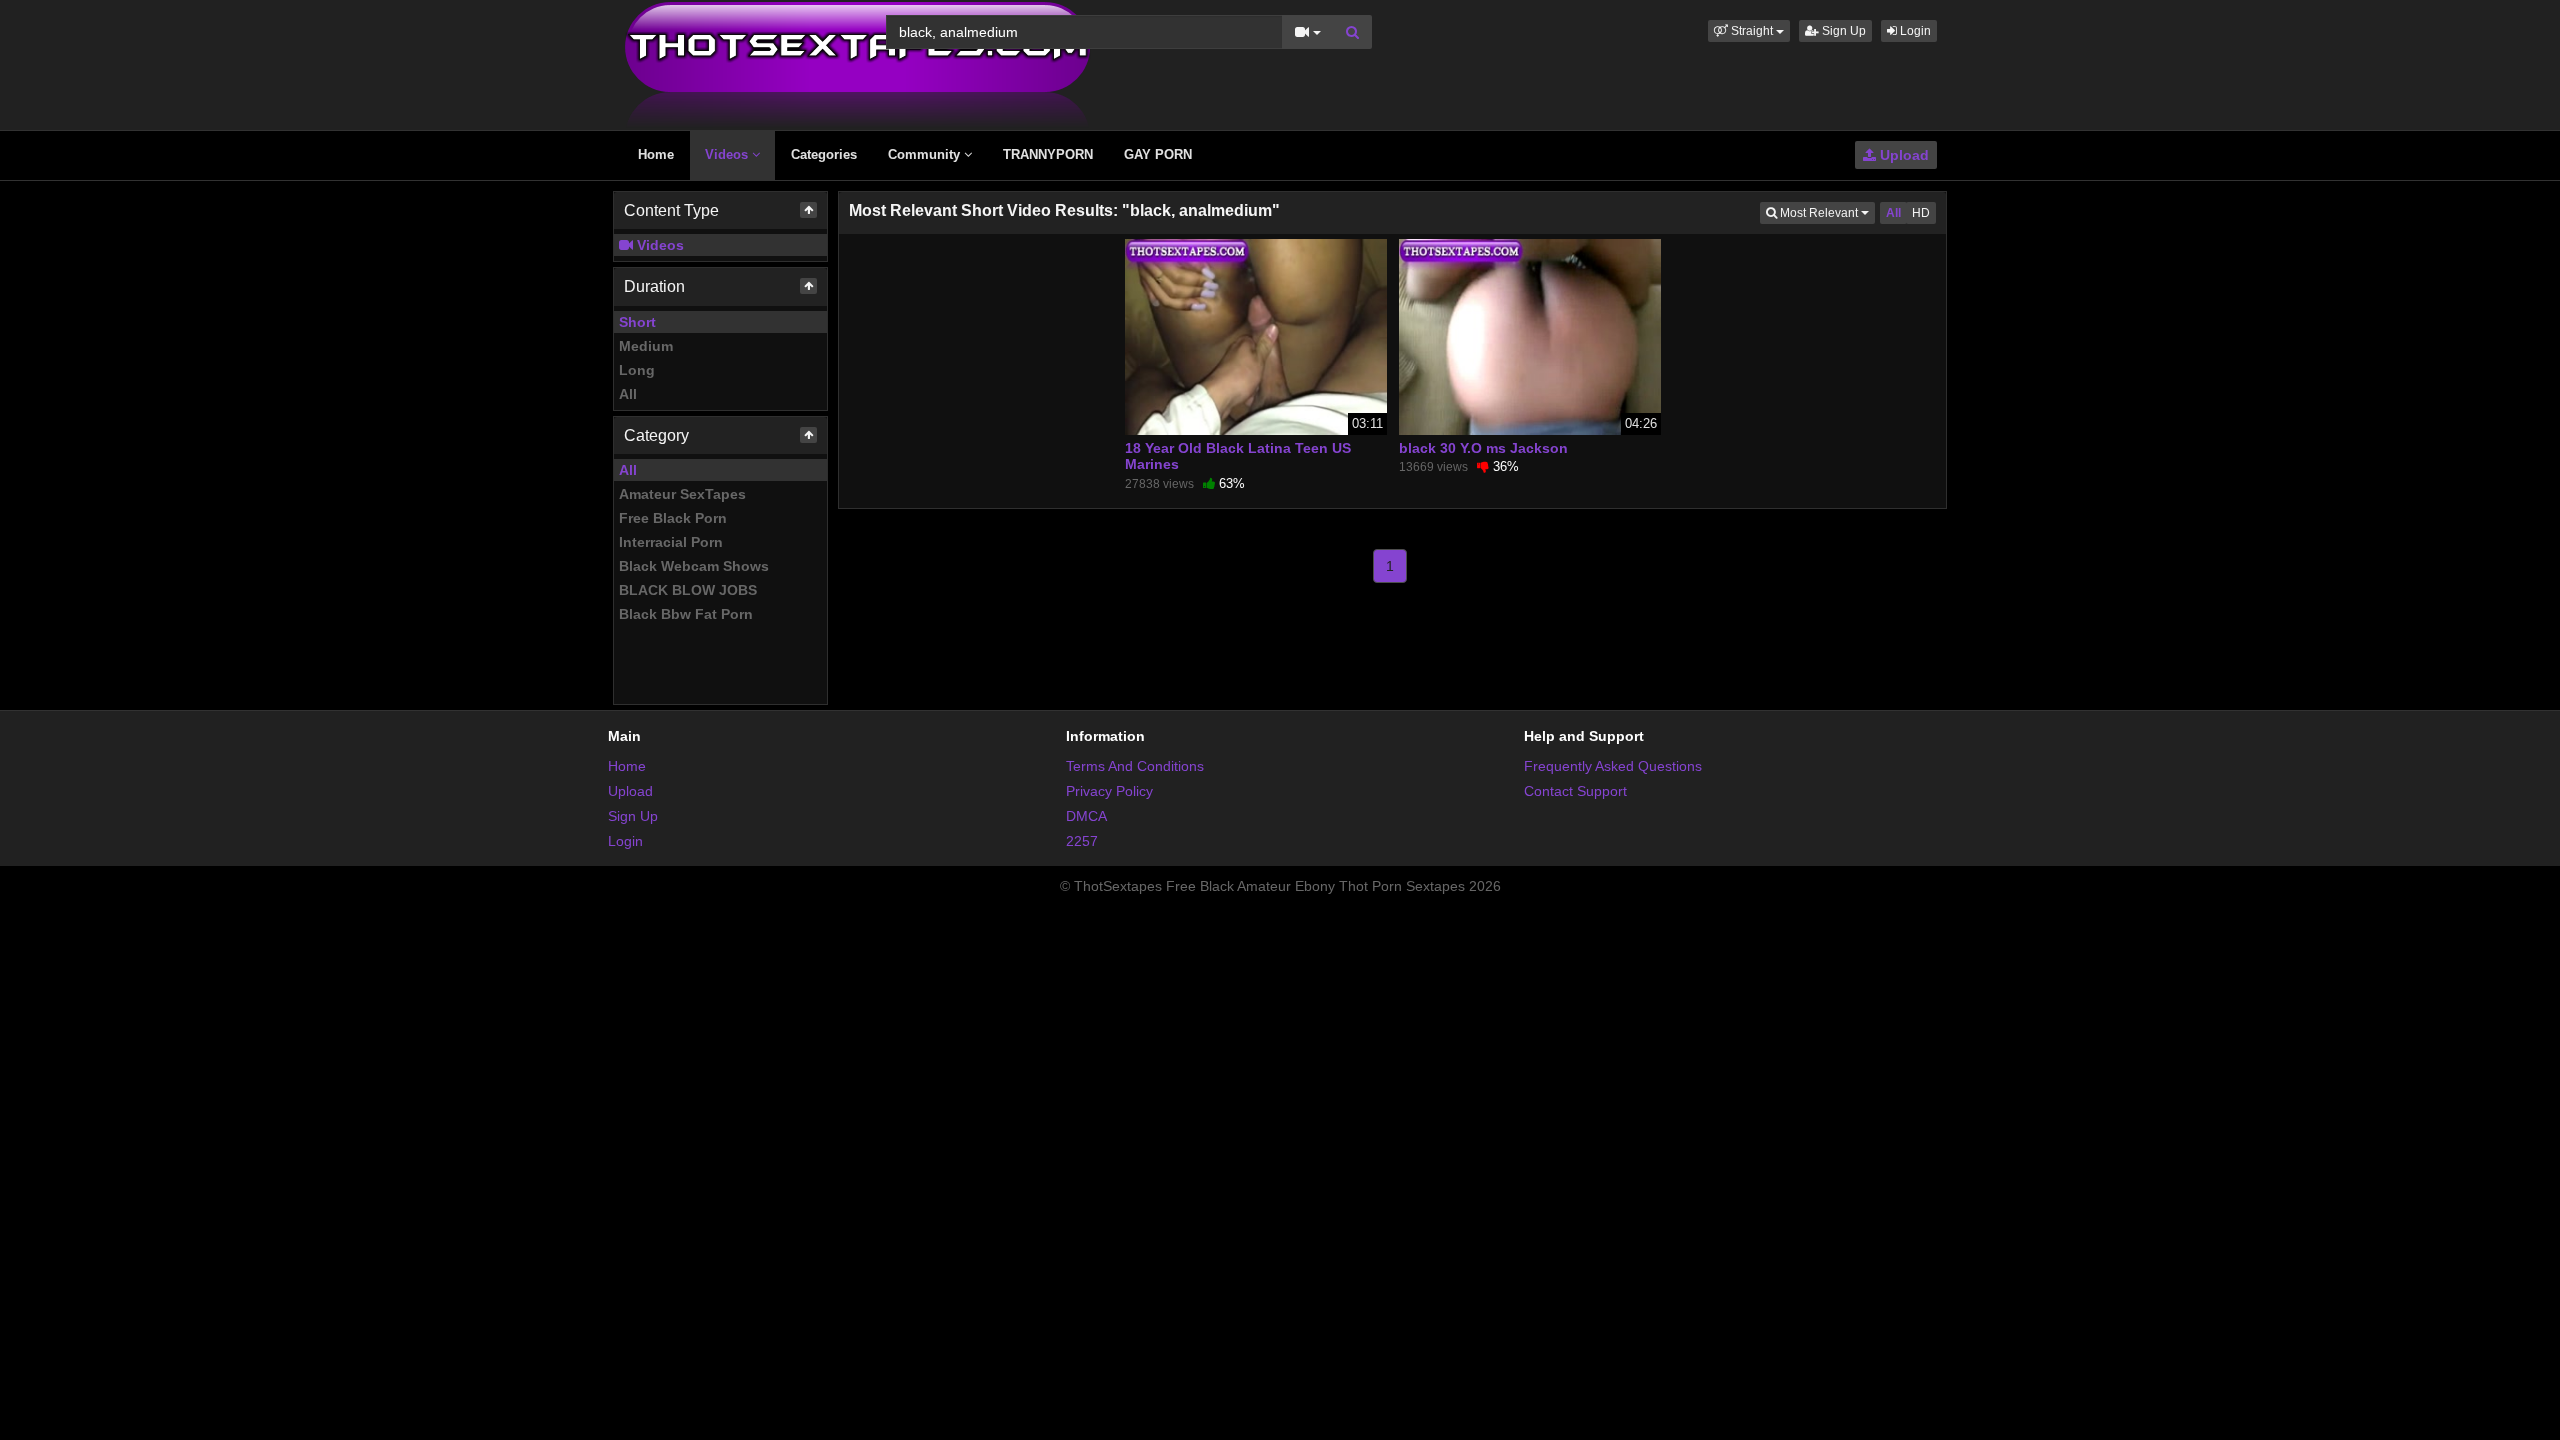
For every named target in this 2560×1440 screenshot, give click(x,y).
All (628, 394)
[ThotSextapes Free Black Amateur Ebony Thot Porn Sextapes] (857, 64)
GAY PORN (1158, 154)
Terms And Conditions (1135, 766)
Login (1914, 31)
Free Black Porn (673, 518)
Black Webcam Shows (694, 566)
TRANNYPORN (1048, 154)
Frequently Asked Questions (1613, 766)
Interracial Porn (671, 542)
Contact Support (1575, 791)
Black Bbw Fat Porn (686, 614)
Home (656, 154)
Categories (824, 154)
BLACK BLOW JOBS (688, 590)
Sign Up (1842, 31)
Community (926, 154)
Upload (1902, 155)
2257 (1082, 841)
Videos (728, 154)
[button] (1749, 31)
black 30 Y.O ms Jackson (1483, 448)
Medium (646, 346)
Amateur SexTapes (682, 494)
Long (637, 370)
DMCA (1086, 816)
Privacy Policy (1109, 791)
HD (1921, 213)
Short (637, 322)
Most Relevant (1826, 212)
